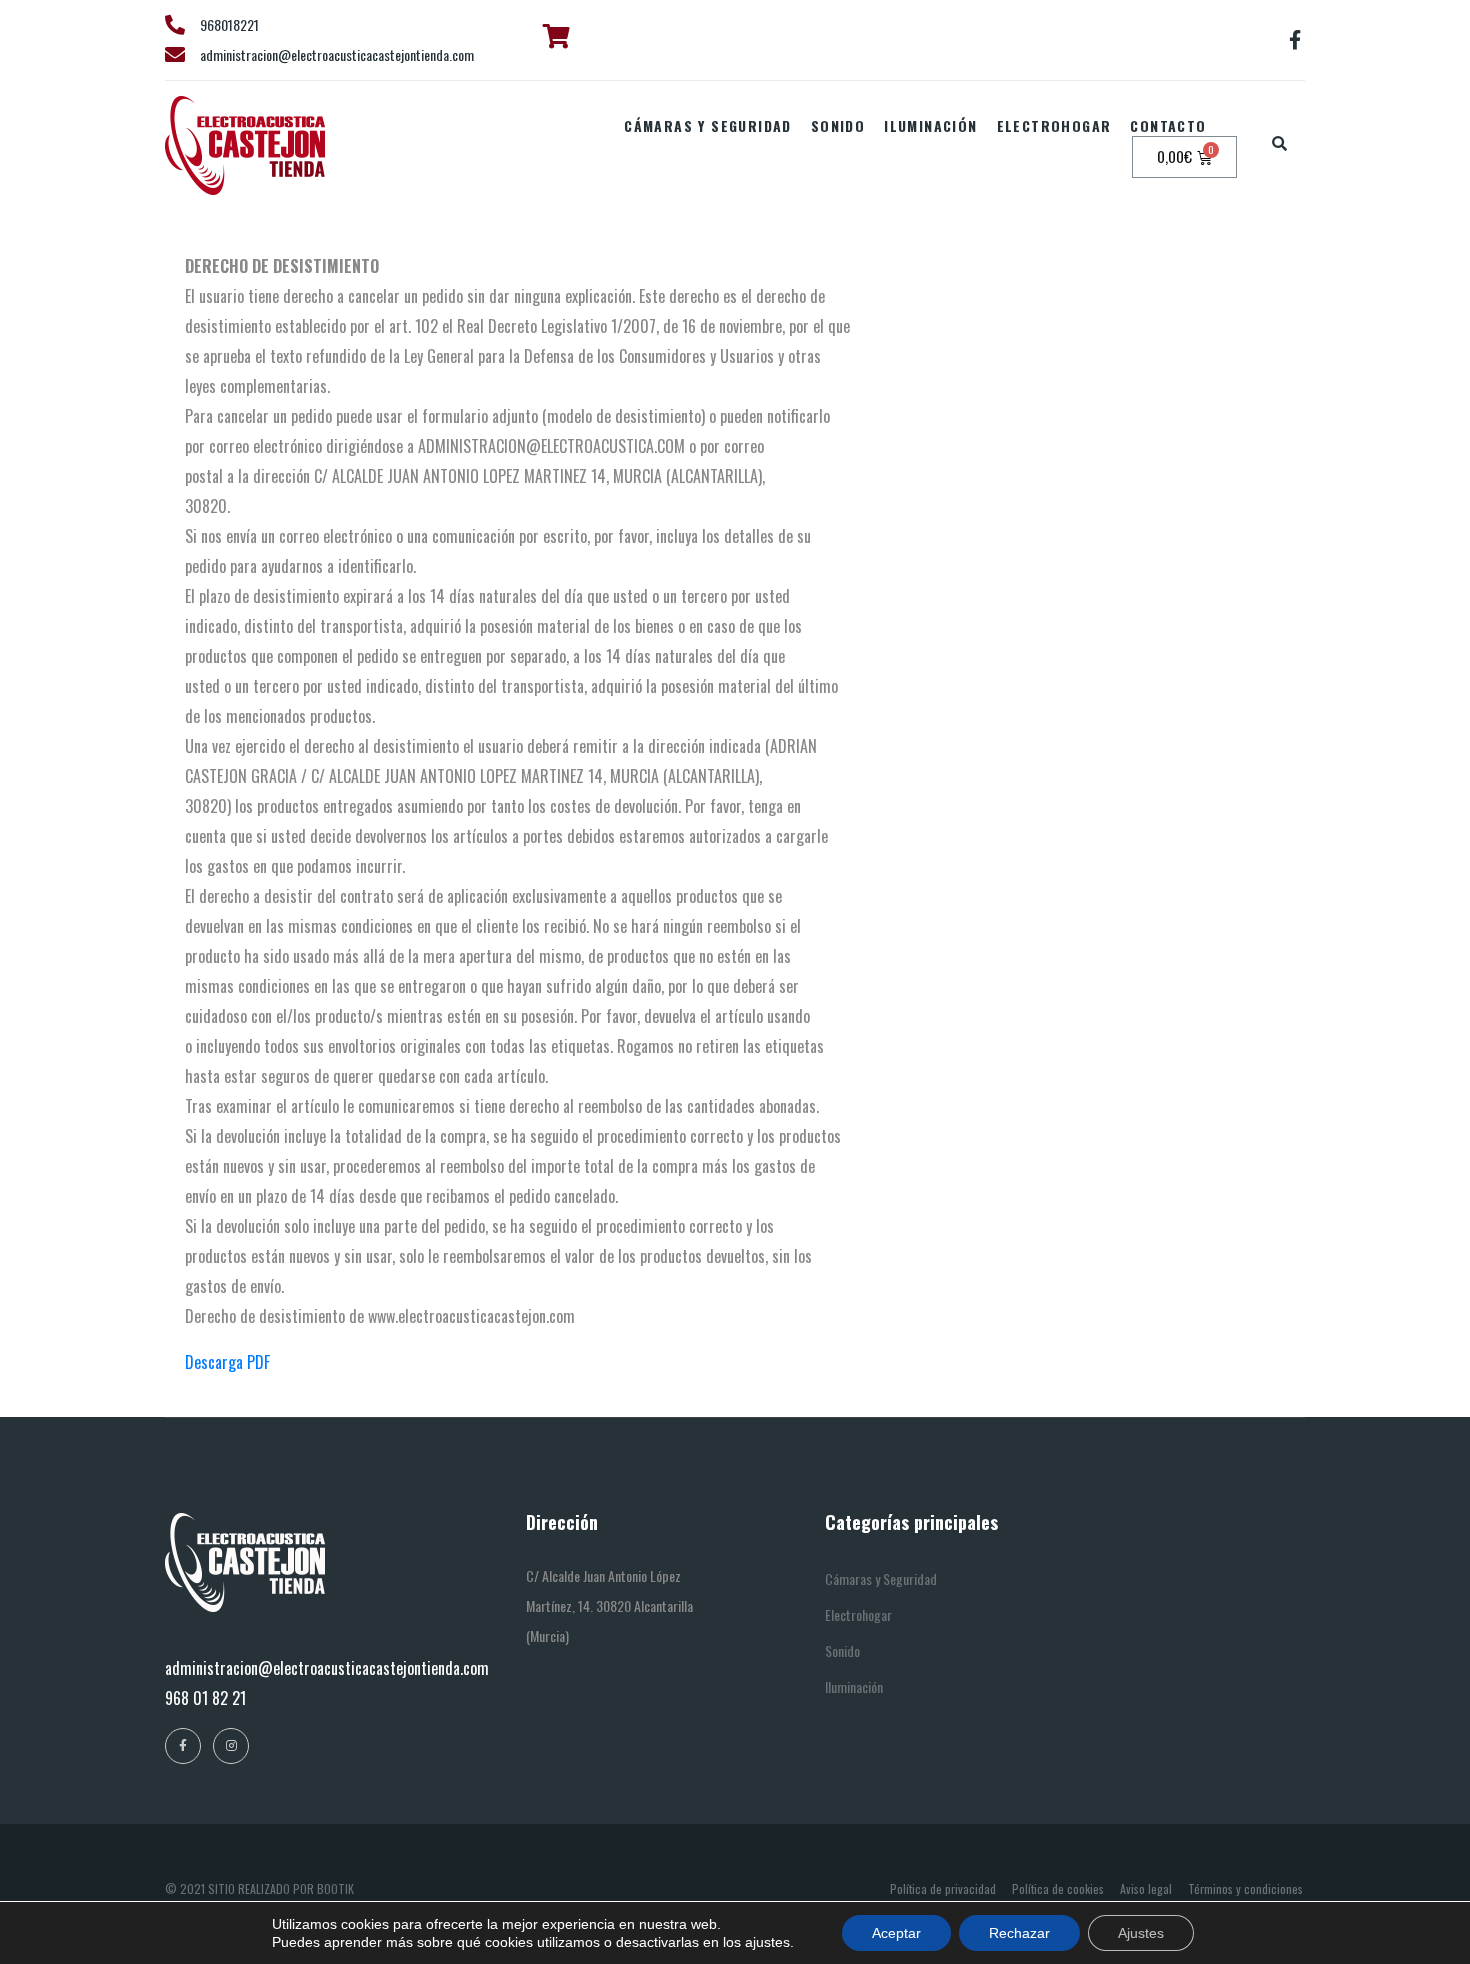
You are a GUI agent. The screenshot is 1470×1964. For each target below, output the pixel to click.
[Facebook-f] (1295, 40)
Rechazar (1019, 1933)
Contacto (1168, 125)
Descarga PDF (227, 1362)
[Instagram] (231, 1746)
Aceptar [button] (896, 1933)
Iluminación (930, 125)
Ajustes (1141, 1933)
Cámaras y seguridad (708, 125)
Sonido (838, 125)
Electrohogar (1054, 125)
